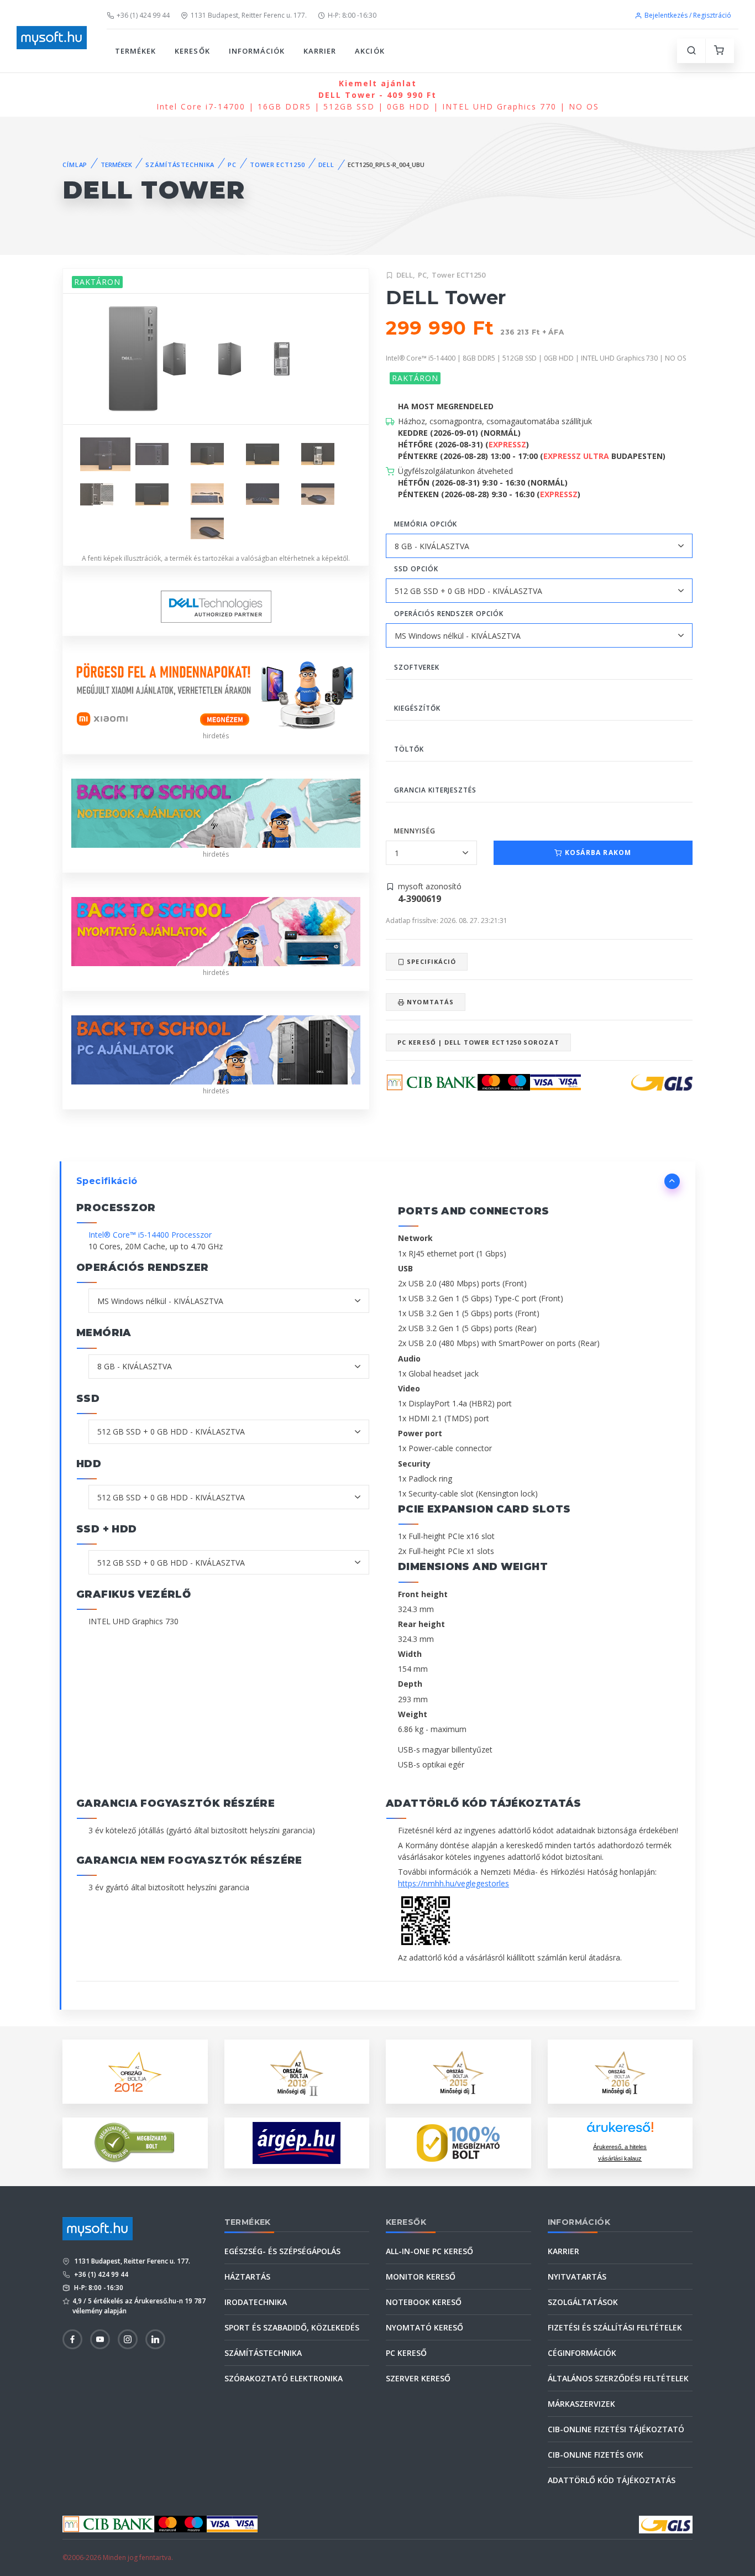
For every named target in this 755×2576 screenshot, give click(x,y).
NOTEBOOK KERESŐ (424, 2302)
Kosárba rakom (597, 852)
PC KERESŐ (406, 2353)
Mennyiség (415, 831)
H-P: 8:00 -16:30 (352, 15)
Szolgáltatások (583, 2302)
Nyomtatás (429, 1002)
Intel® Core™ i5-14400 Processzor (150, 1235)
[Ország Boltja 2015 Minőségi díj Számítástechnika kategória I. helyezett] (458, 2071)
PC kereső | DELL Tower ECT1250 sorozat (478, 1042)
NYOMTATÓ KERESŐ (424, 2327)
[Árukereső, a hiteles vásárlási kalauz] (135, 2142)
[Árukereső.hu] (620, 2131)
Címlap (75, 165)
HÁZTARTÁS (247, 2277)
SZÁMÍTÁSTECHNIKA (180, 165)
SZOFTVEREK (417, 667)
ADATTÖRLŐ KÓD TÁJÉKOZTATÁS (612, 2480)
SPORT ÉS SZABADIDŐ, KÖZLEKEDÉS (292, 2327)
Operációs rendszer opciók (449, 614)
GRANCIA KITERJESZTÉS (435, 790)
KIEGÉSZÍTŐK (417, 708)
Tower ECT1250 (458, 275)
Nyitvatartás (577, 2277)
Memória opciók (426, 524)
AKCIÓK (369, 51)
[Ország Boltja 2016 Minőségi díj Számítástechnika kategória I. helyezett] (620, 2071)
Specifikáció (430, 961)
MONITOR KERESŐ (421, 2277)
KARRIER (320, 51)
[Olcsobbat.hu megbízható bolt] (458, 2143)
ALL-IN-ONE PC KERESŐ (429, 2251)
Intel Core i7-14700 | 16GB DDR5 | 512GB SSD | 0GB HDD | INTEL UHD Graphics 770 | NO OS (378, 95)
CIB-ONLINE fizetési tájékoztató (616, 2429)
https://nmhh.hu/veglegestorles (453, 1883)
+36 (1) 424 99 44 (143, 15)
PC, (423, 275)
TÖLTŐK (409, 749)
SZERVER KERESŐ (418, 2378)
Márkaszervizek (581, 2404)
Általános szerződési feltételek (618, 2378)
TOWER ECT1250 (277, 165)
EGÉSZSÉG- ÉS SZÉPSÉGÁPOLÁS (282, 2251)
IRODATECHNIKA (256, 2302)
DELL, (406, 275)
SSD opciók (416, 569)
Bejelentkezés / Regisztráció (688, 15)
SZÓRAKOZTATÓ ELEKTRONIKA (284, 2378)
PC (232, 165)
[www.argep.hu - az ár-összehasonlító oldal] (297, 2143)
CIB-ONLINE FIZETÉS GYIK (596, 2455)
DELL (327, 165)
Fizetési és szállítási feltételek (615, 2327)
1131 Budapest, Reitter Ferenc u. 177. (249, 15)
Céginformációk (582, 2353)
